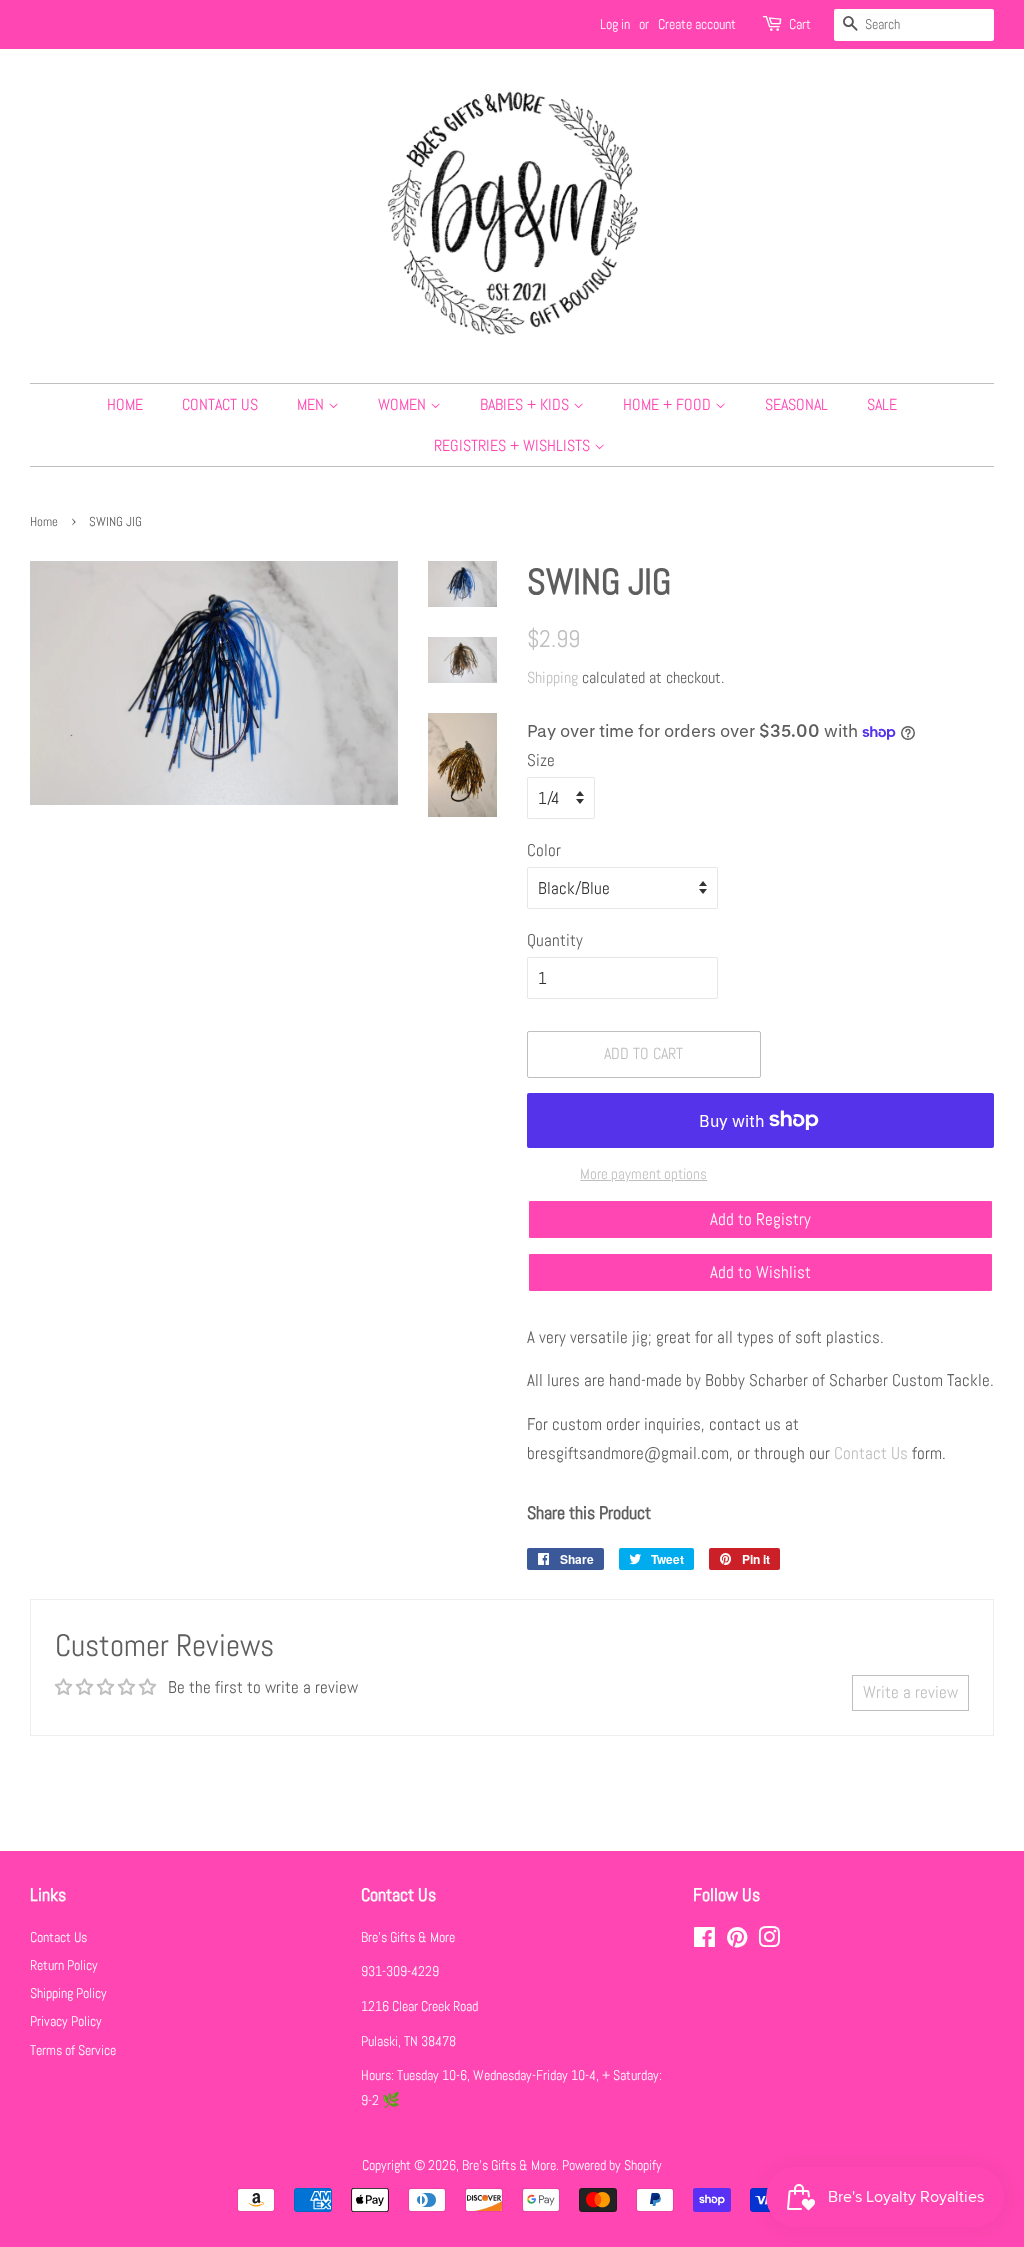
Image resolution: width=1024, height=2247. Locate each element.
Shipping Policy (68, 1993)
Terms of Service (73, 2050)
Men (312, 404)
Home (125, 404)
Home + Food (669, 404)
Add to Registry (760, 1219)
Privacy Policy (66, 2021)
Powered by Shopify (612, 2165)
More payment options (643, 1173)
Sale (882, 404)
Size (541, 760)
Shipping (552, 677)
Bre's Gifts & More (509, 2165)
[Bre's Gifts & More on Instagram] (769, 1941)
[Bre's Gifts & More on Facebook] (704, 1941)
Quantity (555, 940)
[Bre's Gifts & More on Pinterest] (737, 1941)
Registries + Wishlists (514, 445)
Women (404, 404)
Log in (615, 24)
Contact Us (220, 404)
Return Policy (64, 1965)
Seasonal (796, 404)
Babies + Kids (526, 404)
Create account (697, 24)
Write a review (910, 1692)
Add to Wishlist (760, 1272)
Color (544, 850)
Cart (800, 24)
